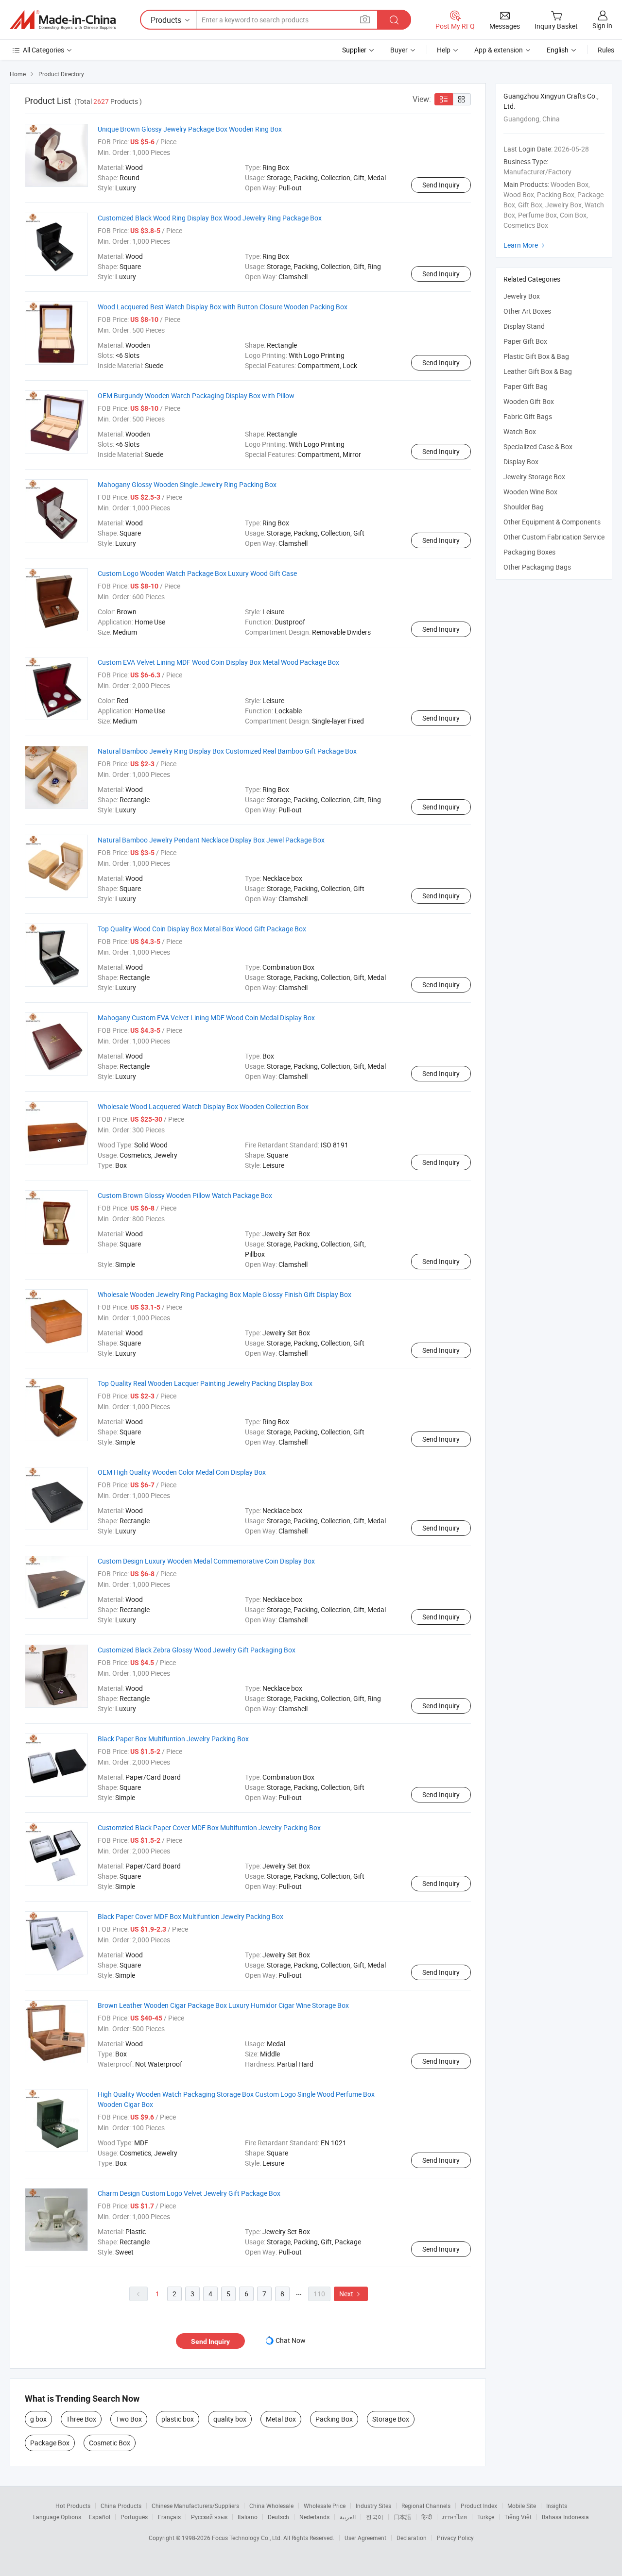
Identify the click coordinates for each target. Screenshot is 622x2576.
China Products (121, 2506)
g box (38, 2419)
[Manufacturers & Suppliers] (63, 20)
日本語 (402, 2517)
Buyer (399, 50)
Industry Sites (373, 2506)
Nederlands (314, 2517)
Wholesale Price (325, 2506)
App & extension (499, 50)
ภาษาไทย (455, 2517)
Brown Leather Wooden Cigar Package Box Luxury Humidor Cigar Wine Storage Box (223, 2005)
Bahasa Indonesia (565, 2517)
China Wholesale (271, 2506)
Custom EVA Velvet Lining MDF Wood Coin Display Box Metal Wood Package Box (218, 662)
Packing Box (334, 2419)
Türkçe (486, 2517)
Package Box (50, 2443)
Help (444, 50)
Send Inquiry (441, 185)
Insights (557, 2506)
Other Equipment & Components (552, 522)
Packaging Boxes (529, 552)
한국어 (375, 2517)
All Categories (43, 50)
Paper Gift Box (525, 341)
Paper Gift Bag (526, 386)
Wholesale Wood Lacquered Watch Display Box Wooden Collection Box (203, 1106)
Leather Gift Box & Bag (538, 371)
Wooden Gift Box (529, 401)
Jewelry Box (522, 296)
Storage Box (391, 2419)
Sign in (602, 25)
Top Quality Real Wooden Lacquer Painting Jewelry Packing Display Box (205, 1383)
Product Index (479, 2506)
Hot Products (73, 2506)
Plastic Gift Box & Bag (536, 356)
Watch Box (520, 431)
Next (351, 2294)
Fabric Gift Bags (528, 416)
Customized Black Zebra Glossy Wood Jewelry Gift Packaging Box (197, 1650)
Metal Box (281, 2419)
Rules (606, 50)
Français (169, 2517)
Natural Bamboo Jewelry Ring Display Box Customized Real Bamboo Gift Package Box (227, 751)
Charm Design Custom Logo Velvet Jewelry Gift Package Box (189, 2193)
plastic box (178, 2419)
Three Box (81, 2419)
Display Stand (524, 326)
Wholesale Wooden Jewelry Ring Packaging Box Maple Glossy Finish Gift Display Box (225, 1294)
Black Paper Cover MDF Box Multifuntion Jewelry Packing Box (190, 1916)
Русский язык (209, 2517)
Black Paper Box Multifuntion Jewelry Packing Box (173, 1739)
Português (134, 2517)
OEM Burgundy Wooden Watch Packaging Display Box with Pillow (196, 396)
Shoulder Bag (524, 507)
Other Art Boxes (527, 311)
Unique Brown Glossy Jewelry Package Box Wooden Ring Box (190, 129)
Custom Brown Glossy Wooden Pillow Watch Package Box (185, 1195)
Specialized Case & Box (538, 446)
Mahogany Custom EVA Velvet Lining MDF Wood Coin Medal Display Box (206, 1018)
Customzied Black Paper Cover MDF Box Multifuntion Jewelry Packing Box (209, 1827)
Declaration (412, 2538)
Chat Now (291, 2340)
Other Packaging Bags (537, 567)
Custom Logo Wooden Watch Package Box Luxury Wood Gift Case (197, 573)
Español (100, 2517)
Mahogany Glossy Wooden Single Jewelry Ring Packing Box (187, 484)
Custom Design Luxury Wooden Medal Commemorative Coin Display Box (206, 1561)
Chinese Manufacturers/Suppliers (195, 2506)
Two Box (129, 2419)
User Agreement (365, 2538)
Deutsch (278, 2517)
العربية (348, 2517)
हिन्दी (427, 2517)
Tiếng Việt (518, 2517)
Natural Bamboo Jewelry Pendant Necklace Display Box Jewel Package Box (211, 840)
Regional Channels (426, 2506)
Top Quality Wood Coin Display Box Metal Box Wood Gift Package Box (202, 929)
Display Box (521, 462)
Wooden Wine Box (530, 492)
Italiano (248, 2517)
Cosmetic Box (110, 2443)
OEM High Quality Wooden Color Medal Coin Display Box (182, 1472)
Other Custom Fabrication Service (554, 537)
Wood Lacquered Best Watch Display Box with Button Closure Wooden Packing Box (223, 307)
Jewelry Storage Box (534, 477)
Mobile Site (522, 2506)
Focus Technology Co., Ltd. (248, 2538)
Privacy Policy (455, 2538)
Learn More (525, 245)
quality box (230, 2419)
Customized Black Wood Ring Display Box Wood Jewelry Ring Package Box (210, 218)
